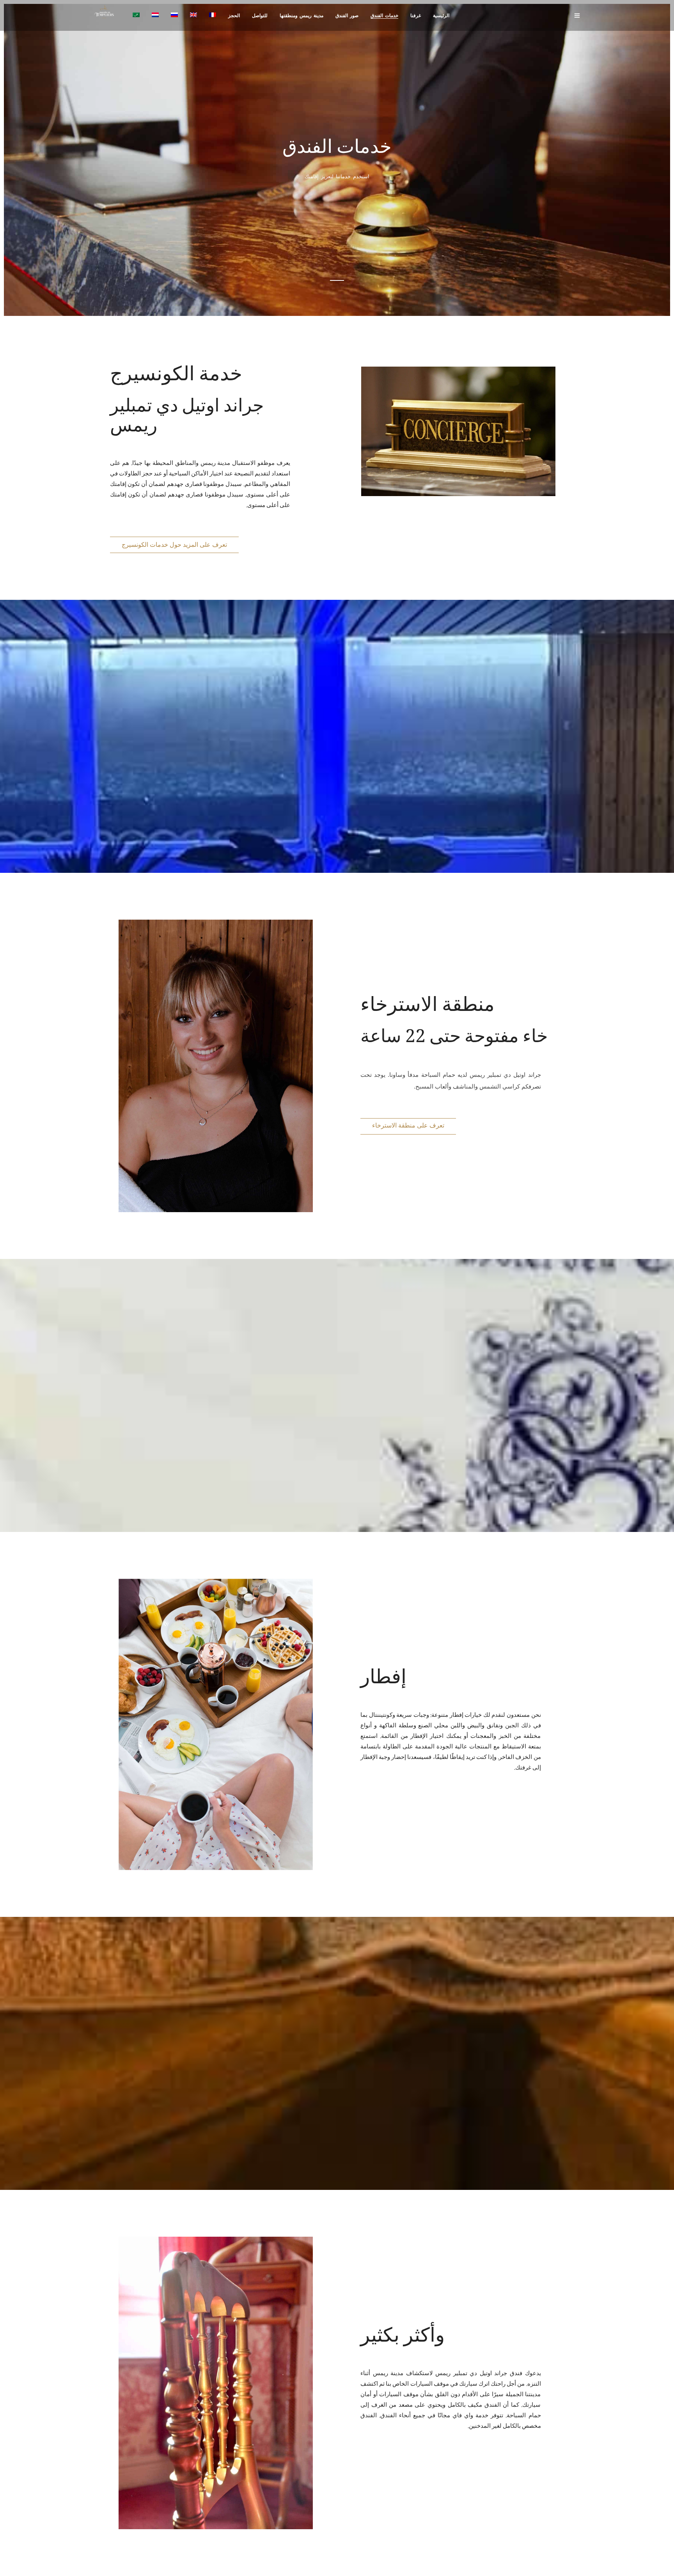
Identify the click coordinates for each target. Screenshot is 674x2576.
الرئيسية (441, 16)
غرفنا (416, 16)
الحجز (234, 16)
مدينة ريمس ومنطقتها (302, 16)
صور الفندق (347, 16)
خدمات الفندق (384, 16)
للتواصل (260, 16)
